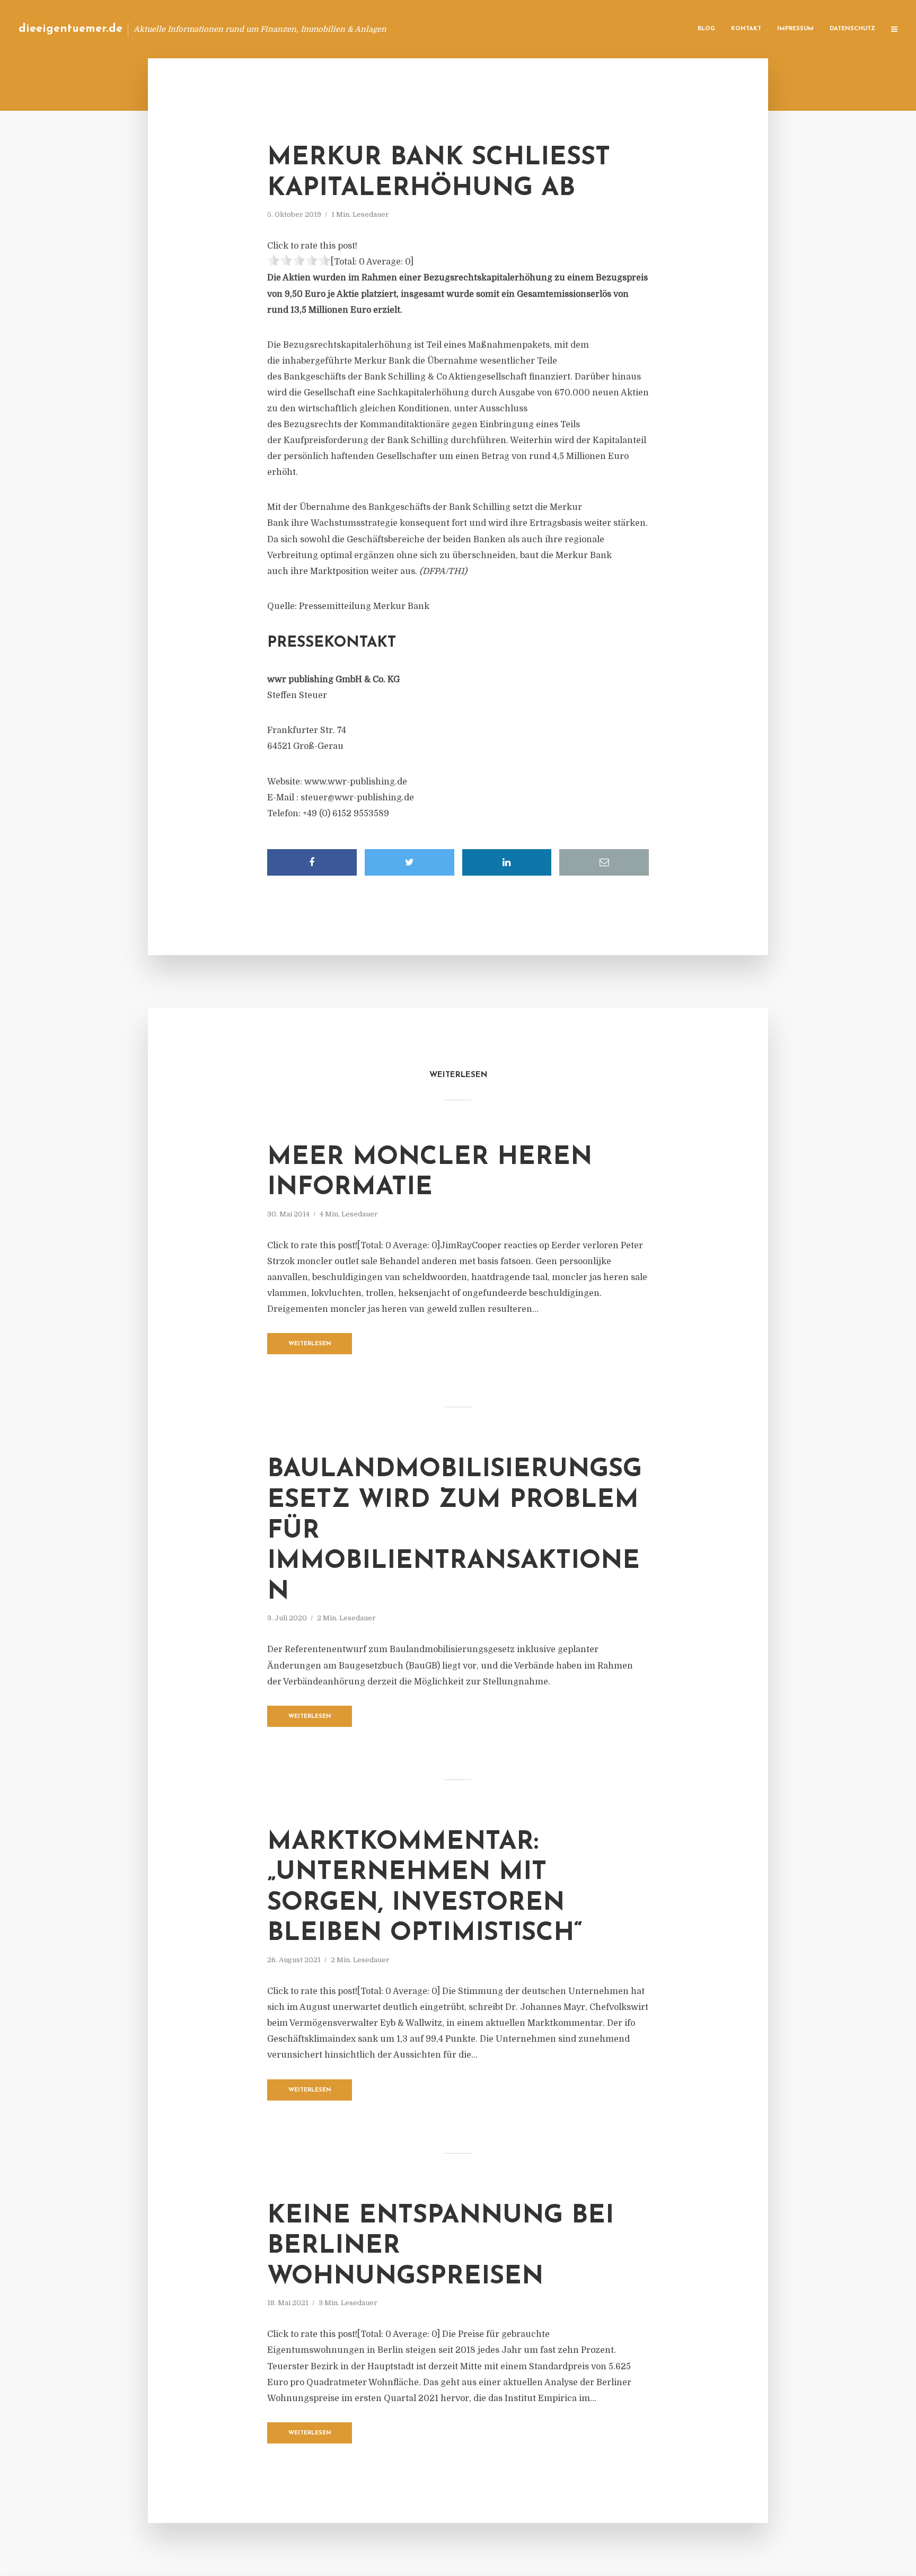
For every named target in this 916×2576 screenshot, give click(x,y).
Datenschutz (852, 29)
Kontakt (746, 29)
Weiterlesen (310, 1344)
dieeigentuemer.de (71, 29)
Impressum (795, 29)
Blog (706, 29)
